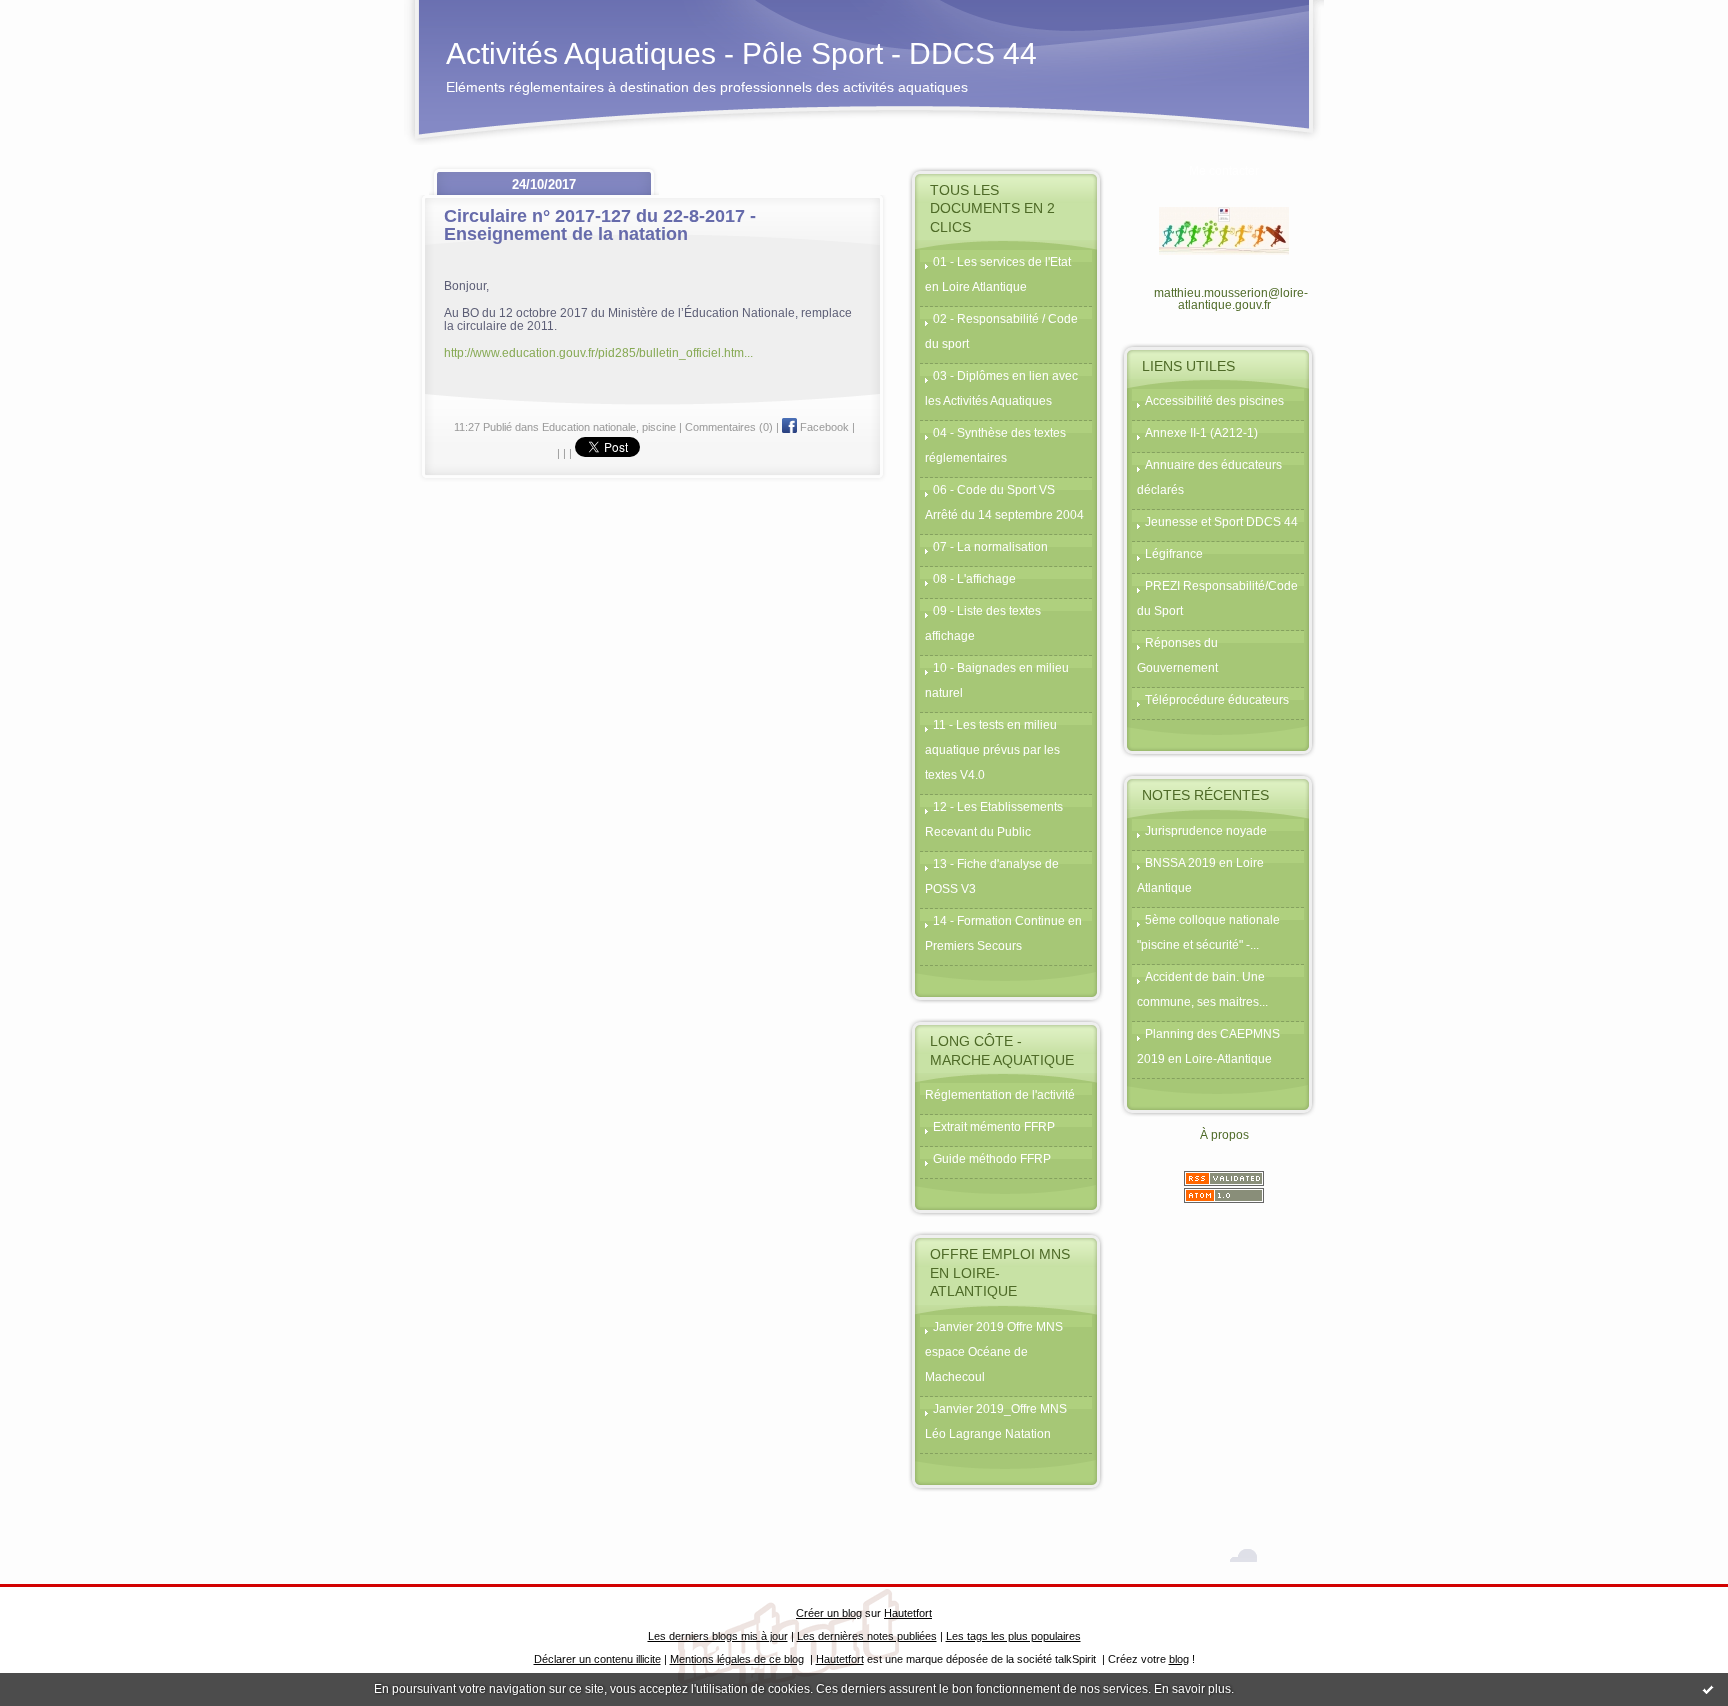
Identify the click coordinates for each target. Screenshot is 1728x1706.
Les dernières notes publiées (867, 1636)
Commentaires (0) (729, 427)
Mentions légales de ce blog (737, 1659)
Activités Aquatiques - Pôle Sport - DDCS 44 (741, 53)
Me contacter (1224, 171)
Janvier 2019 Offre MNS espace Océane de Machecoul (994, 1352)
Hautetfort (908, 1613)
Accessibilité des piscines (1214, 401)
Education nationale (589, 427)
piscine (659, 427)
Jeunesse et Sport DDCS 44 (1221, 522)
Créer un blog (829, 1613)
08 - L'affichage (974, 579)
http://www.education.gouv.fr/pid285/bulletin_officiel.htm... (598, 352)
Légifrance (1174, 554)
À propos (1224, 1135)
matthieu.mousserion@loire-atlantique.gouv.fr (1231, 299)
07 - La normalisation (990, 547)
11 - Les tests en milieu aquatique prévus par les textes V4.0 (992, 750)
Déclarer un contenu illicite (597, 1659)
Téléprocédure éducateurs (1217, 700)
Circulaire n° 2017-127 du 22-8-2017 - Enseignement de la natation (600, 225)
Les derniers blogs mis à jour (718, 1636)
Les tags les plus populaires (1013, 1636)
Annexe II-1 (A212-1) (1201, 433)
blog (1179, 1659)
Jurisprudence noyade (1206, 831)
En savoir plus (1192, 1689)
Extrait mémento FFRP (994, 1127)
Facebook (823, 427)
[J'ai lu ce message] (1708, 1689)
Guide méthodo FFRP (992, 1159)
